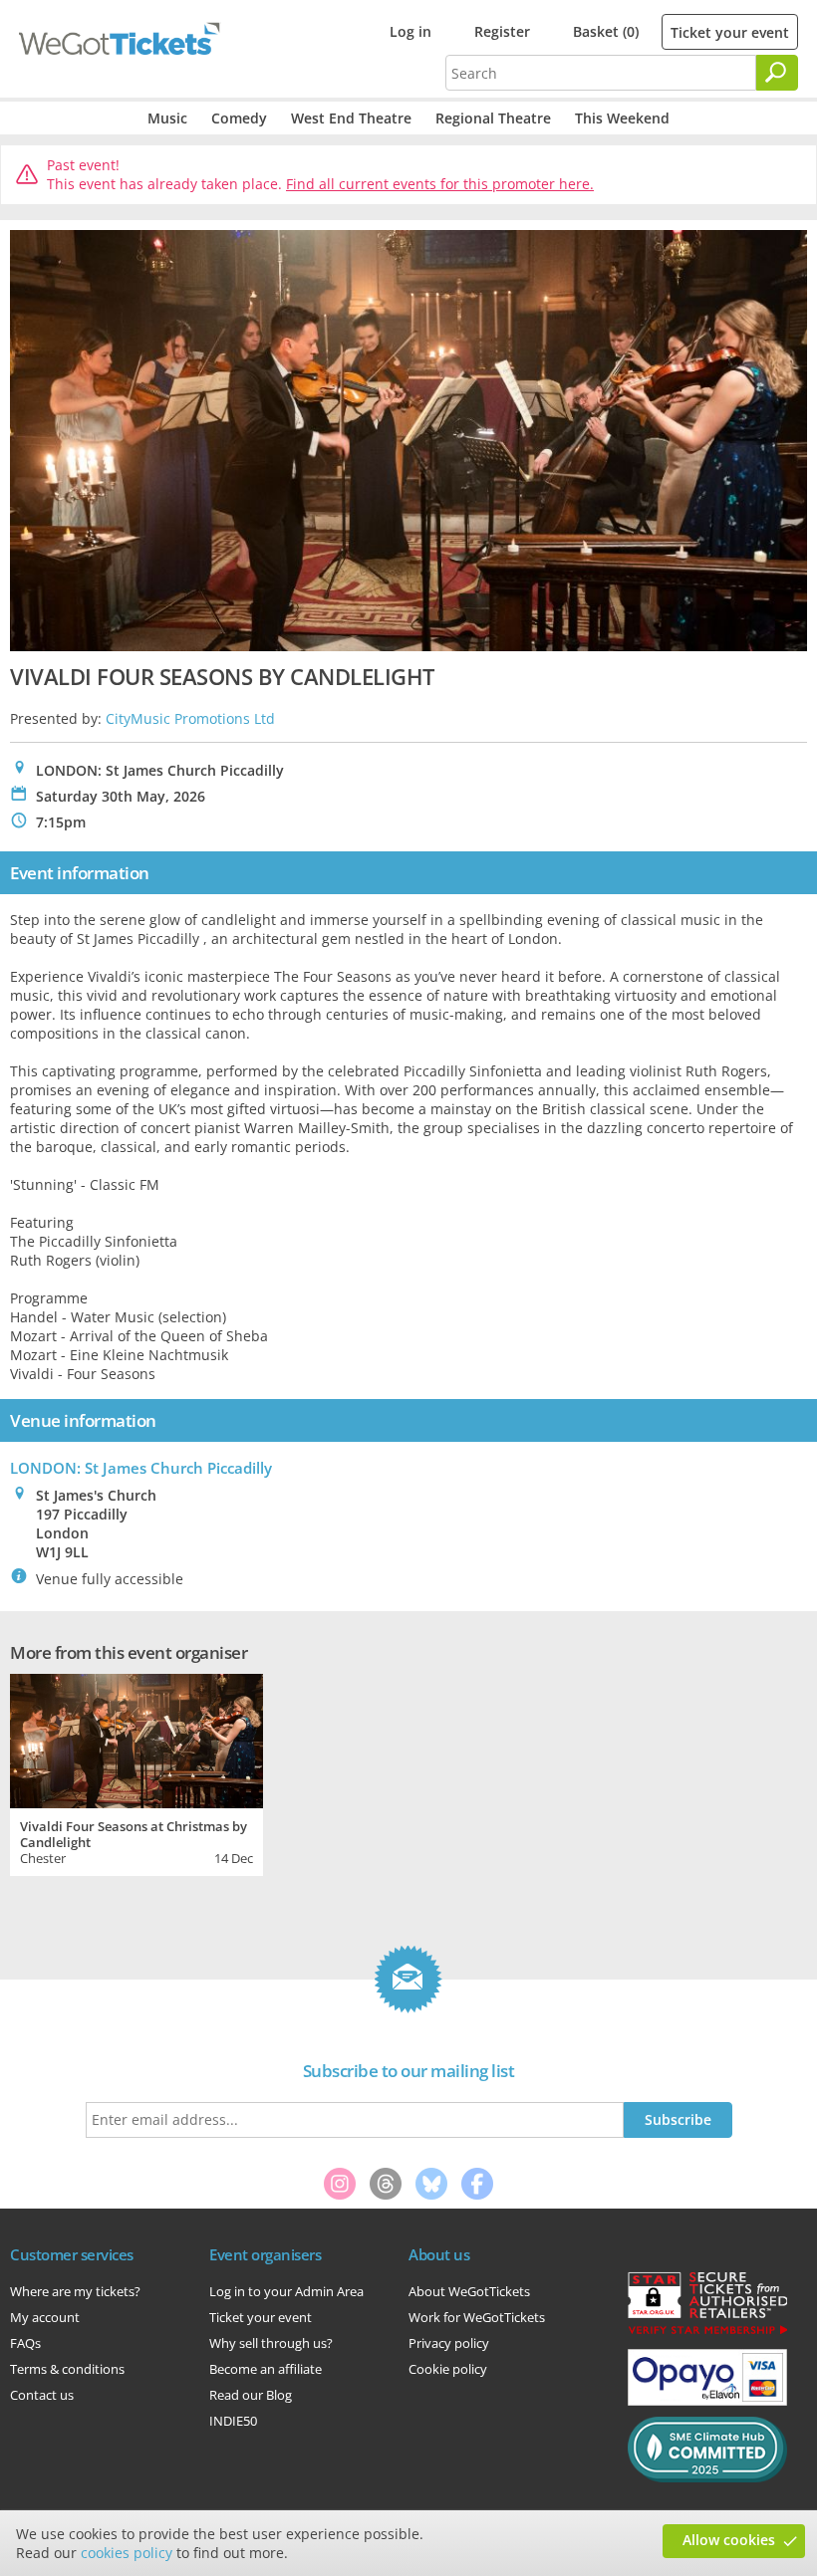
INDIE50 (233, 2421)
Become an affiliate (266, 2369)
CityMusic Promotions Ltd (190, 718)
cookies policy (127, 2553)
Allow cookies (729, 2540)
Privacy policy (449, 2343)
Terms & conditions (67, 2369)
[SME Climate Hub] (707, 2477)
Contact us (42, 2395)
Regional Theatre (493, 118)
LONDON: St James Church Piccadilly (141, 1468)
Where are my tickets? (75, 2291)
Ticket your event (730, 32)
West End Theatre (351, 118)
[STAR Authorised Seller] (707, 2333)
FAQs (25, 2343)
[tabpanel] (136, 1772)
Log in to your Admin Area (286, 2291)
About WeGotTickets (469, 2291)
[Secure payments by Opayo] (707, 2401)
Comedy (239, 118)
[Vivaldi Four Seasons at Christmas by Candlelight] (136, 1738)
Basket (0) (606, 31)
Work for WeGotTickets (477, 2317)
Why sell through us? (271, 2343)
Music (167, 118)
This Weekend (622, 118)
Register (502, 31)
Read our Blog (251, 2395)
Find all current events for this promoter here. (440, 184)
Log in (410, 31)
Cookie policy (448, 2369)
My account (45, 2317)
